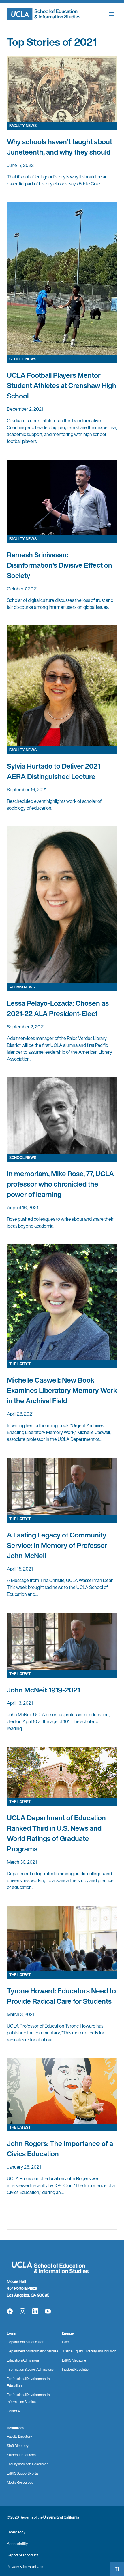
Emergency (16, 2532)
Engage (68, 2333)
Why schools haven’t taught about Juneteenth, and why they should (60, 147)
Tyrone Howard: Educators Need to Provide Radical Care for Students (61, 1996)
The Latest (20, 1364)
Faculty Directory (19, 2436)
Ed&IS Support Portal (23, 2473)
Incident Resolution (76, 2369)
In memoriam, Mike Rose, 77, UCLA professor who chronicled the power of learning (60, 1184)
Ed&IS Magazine (74, 2360)
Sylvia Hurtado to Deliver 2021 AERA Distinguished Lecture (53, 771)
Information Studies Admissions (30, 2369)
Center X (14, 2411)
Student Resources (21, 2455)
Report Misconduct (22, 2555)
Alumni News (22, 987)
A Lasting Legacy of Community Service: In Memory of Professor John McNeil (57, 1545)
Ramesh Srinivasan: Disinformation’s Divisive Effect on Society (60, 565)
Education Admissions (23, 2360)
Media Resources (20, 2482)
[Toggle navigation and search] (111, 14)
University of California (61, 2517)
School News (23, 359)
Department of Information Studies (33, 2351)
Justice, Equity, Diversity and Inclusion (89, 2351)
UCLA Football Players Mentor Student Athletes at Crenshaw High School (62, 385)
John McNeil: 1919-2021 (43, 1690)
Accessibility (17, 2544)
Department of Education (26, 2342)
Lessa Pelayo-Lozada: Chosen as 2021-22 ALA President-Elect (58, 1008)
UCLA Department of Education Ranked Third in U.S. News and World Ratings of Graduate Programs (56, 1833)
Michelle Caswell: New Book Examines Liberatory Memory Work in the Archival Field (62, 1390)
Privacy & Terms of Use (25, 2567)
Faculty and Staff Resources (28, 2464)
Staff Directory (18, 2446)
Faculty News (23, 126)
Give (65, 2342)
